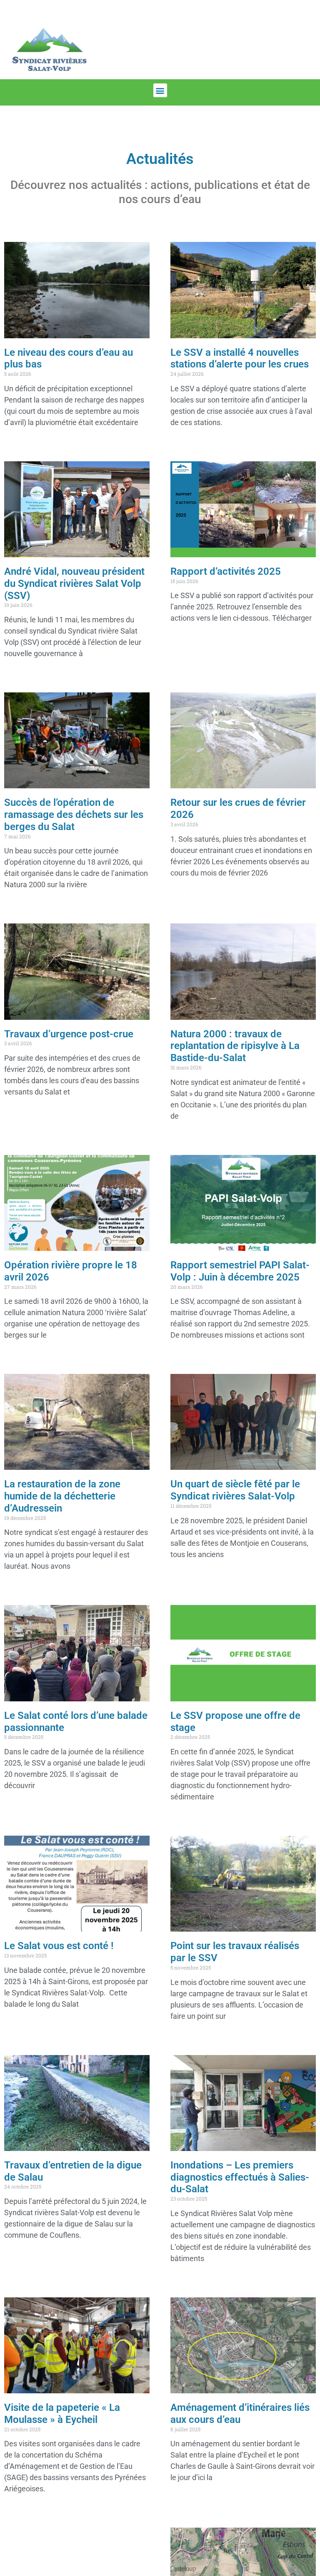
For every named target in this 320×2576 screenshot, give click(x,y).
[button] (160, 90)
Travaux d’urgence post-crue (69, 1034)
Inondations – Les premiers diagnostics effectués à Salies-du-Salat (240, 2177)
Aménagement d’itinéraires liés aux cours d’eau (240, 2414)
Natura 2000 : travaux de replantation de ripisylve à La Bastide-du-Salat (235, 1046)
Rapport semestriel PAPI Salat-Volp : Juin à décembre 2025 (240, 1271)
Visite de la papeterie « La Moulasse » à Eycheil (62, 2414)
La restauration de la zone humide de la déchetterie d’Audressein (62, 1496)
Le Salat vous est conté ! (59, 1946)
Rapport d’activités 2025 (226, 571)
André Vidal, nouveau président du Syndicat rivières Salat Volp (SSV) (74, 584)
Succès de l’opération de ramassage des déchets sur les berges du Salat (74, 815)
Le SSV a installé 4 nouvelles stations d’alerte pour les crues (240, 358)
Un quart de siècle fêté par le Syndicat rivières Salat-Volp (235, 1490)
